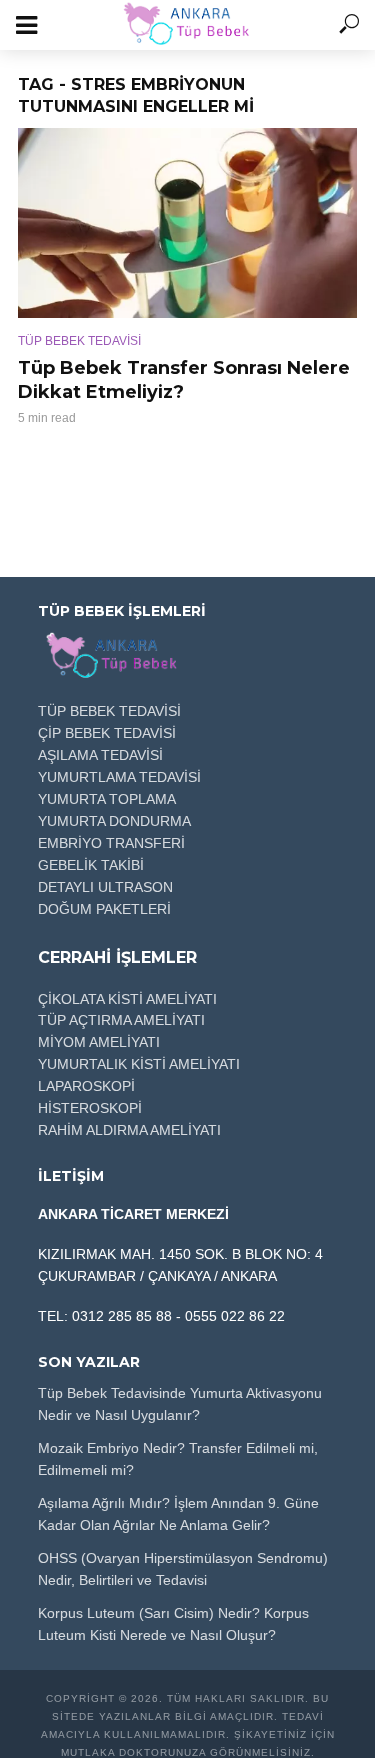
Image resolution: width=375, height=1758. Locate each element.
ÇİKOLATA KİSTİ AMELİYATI (127, 999)
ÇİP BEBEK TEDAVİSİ (107, 733)
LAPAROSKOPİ (86, 1086)
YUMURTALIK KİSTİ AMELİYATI (139, 1064)
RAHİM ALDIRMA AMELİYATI (129, 1130)
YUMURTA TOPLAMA (107, 799)
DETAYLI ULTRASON (105, 887)
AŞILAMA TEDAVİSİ (100, 755)
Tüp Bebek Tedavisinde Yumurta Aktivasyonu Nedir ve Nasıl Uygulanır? (180, 1404)
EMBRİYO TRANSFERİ (111, 843)
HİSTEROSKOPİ (90, 1108)
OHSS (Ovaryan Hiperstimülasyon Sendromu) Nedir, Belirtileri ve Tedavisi (183, 1569)
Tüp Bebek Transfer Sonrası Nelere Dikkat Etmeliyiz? (184, 380)
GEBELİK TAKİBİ (91, 865)
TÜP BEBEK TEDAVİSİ (79, 341)
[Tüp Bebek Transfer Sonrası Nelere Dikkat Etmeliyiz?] (187, 223)
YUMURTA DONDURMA (114, 821)
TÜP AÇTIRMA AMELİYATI (121, 1020)
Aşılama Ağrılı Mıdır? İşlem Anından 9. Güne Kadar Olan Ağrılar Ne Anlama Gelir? (178, 1514)
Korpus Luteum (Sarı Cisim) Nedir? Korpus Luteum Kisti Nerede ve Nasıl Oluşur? (173, 1624)
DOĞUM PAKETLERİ (104, 909)
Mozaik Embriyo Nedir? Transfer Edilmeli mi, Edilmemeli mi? (178, 1459)
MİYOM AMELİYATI (99, 1042)
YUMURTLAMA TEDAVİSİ (119, 777)
